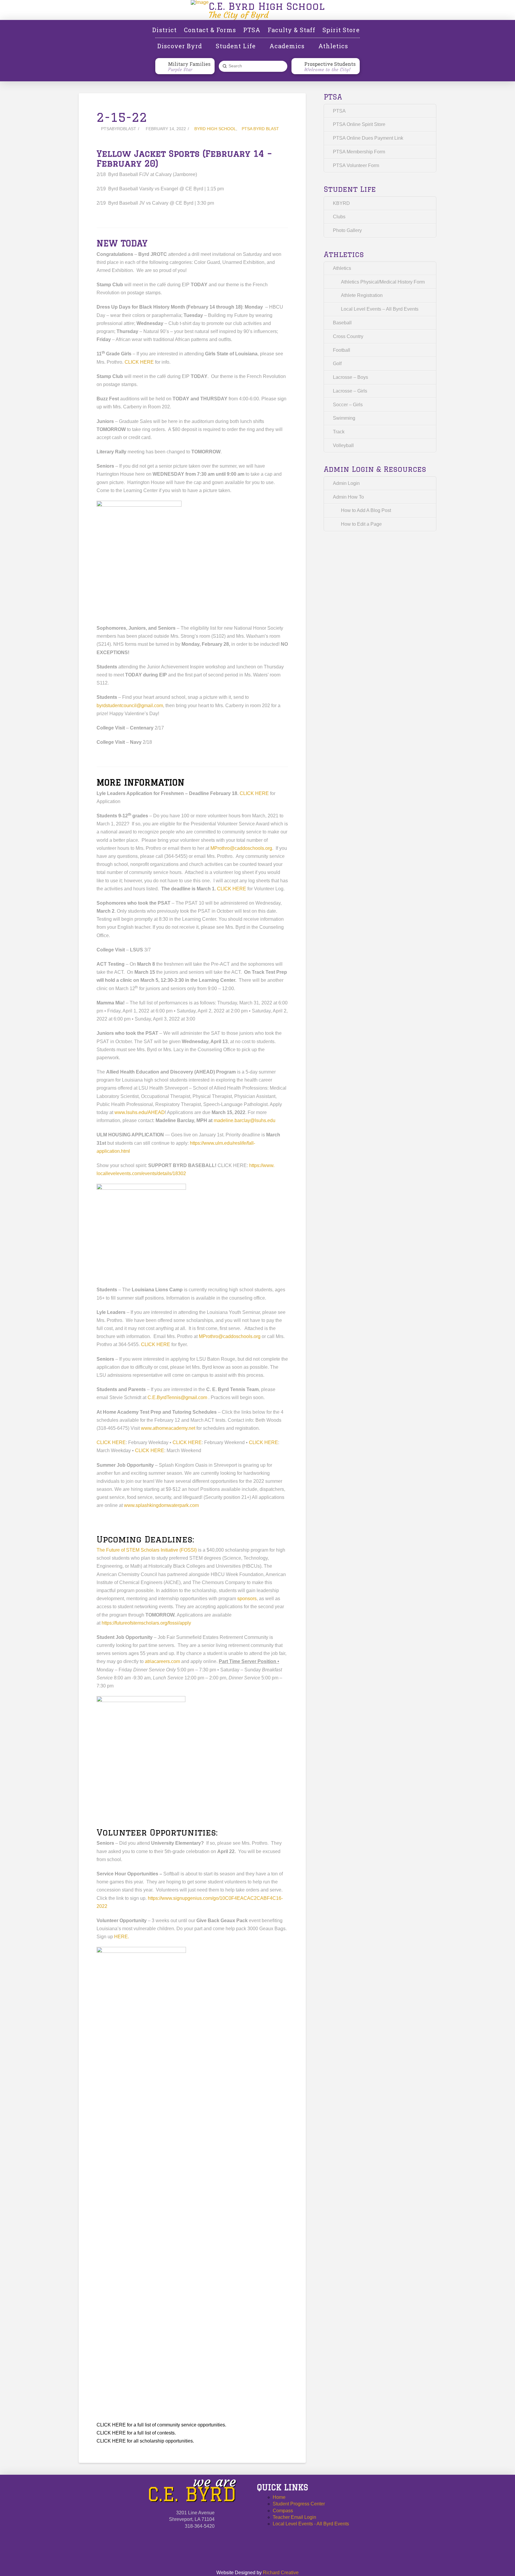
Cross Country (348, 336)
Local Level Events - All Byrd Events (311, 2524)
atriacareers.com (162, 1661)
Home (279, 2497)
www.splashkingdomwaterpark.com (161, 1505)
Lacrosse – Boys (350, 377)
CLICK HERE (139, 362)
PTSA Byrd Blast (260, 129)
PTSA (339, 111)
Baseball (342, 323)
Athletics (342, 268)
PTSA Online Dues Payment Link (368, 138)
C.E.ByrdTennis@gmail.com (177, 1397)
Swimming (344, 418)
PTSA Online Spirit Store (359, 124)
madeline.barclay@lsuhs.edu (245, 1120)
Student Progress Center (299, 2504)
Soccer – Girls (348, 405)
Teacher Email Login (294, 2517)
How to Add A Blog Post (366, 510)
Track (339, 432)
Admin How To (348, 497)
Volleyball (343, 445)
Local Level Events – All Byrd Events (380, 309)
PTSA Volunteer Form (356, 165)
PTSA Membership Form (359, 152)
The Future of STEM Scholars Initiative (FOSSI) (147, 1550)
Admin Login (346, 483)
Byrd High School (215, 129)
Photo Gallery (347, 230)
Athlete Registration (362, 295)
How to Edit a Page (361, 524)
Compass (283, 2511)
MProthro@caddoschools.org (241, 848)
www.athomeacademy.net (168, 1428)
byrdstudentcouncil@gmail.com (130, 706)
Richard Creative (281, 2573)
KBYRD (341, 203)
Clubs (339, 217)
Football (342, 350)
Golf (337, 364)
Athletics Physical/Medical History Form (383, 282)
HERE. (122, 1937)
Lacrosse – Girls (350, 391)
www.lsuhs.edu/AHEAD (140, 1112)
